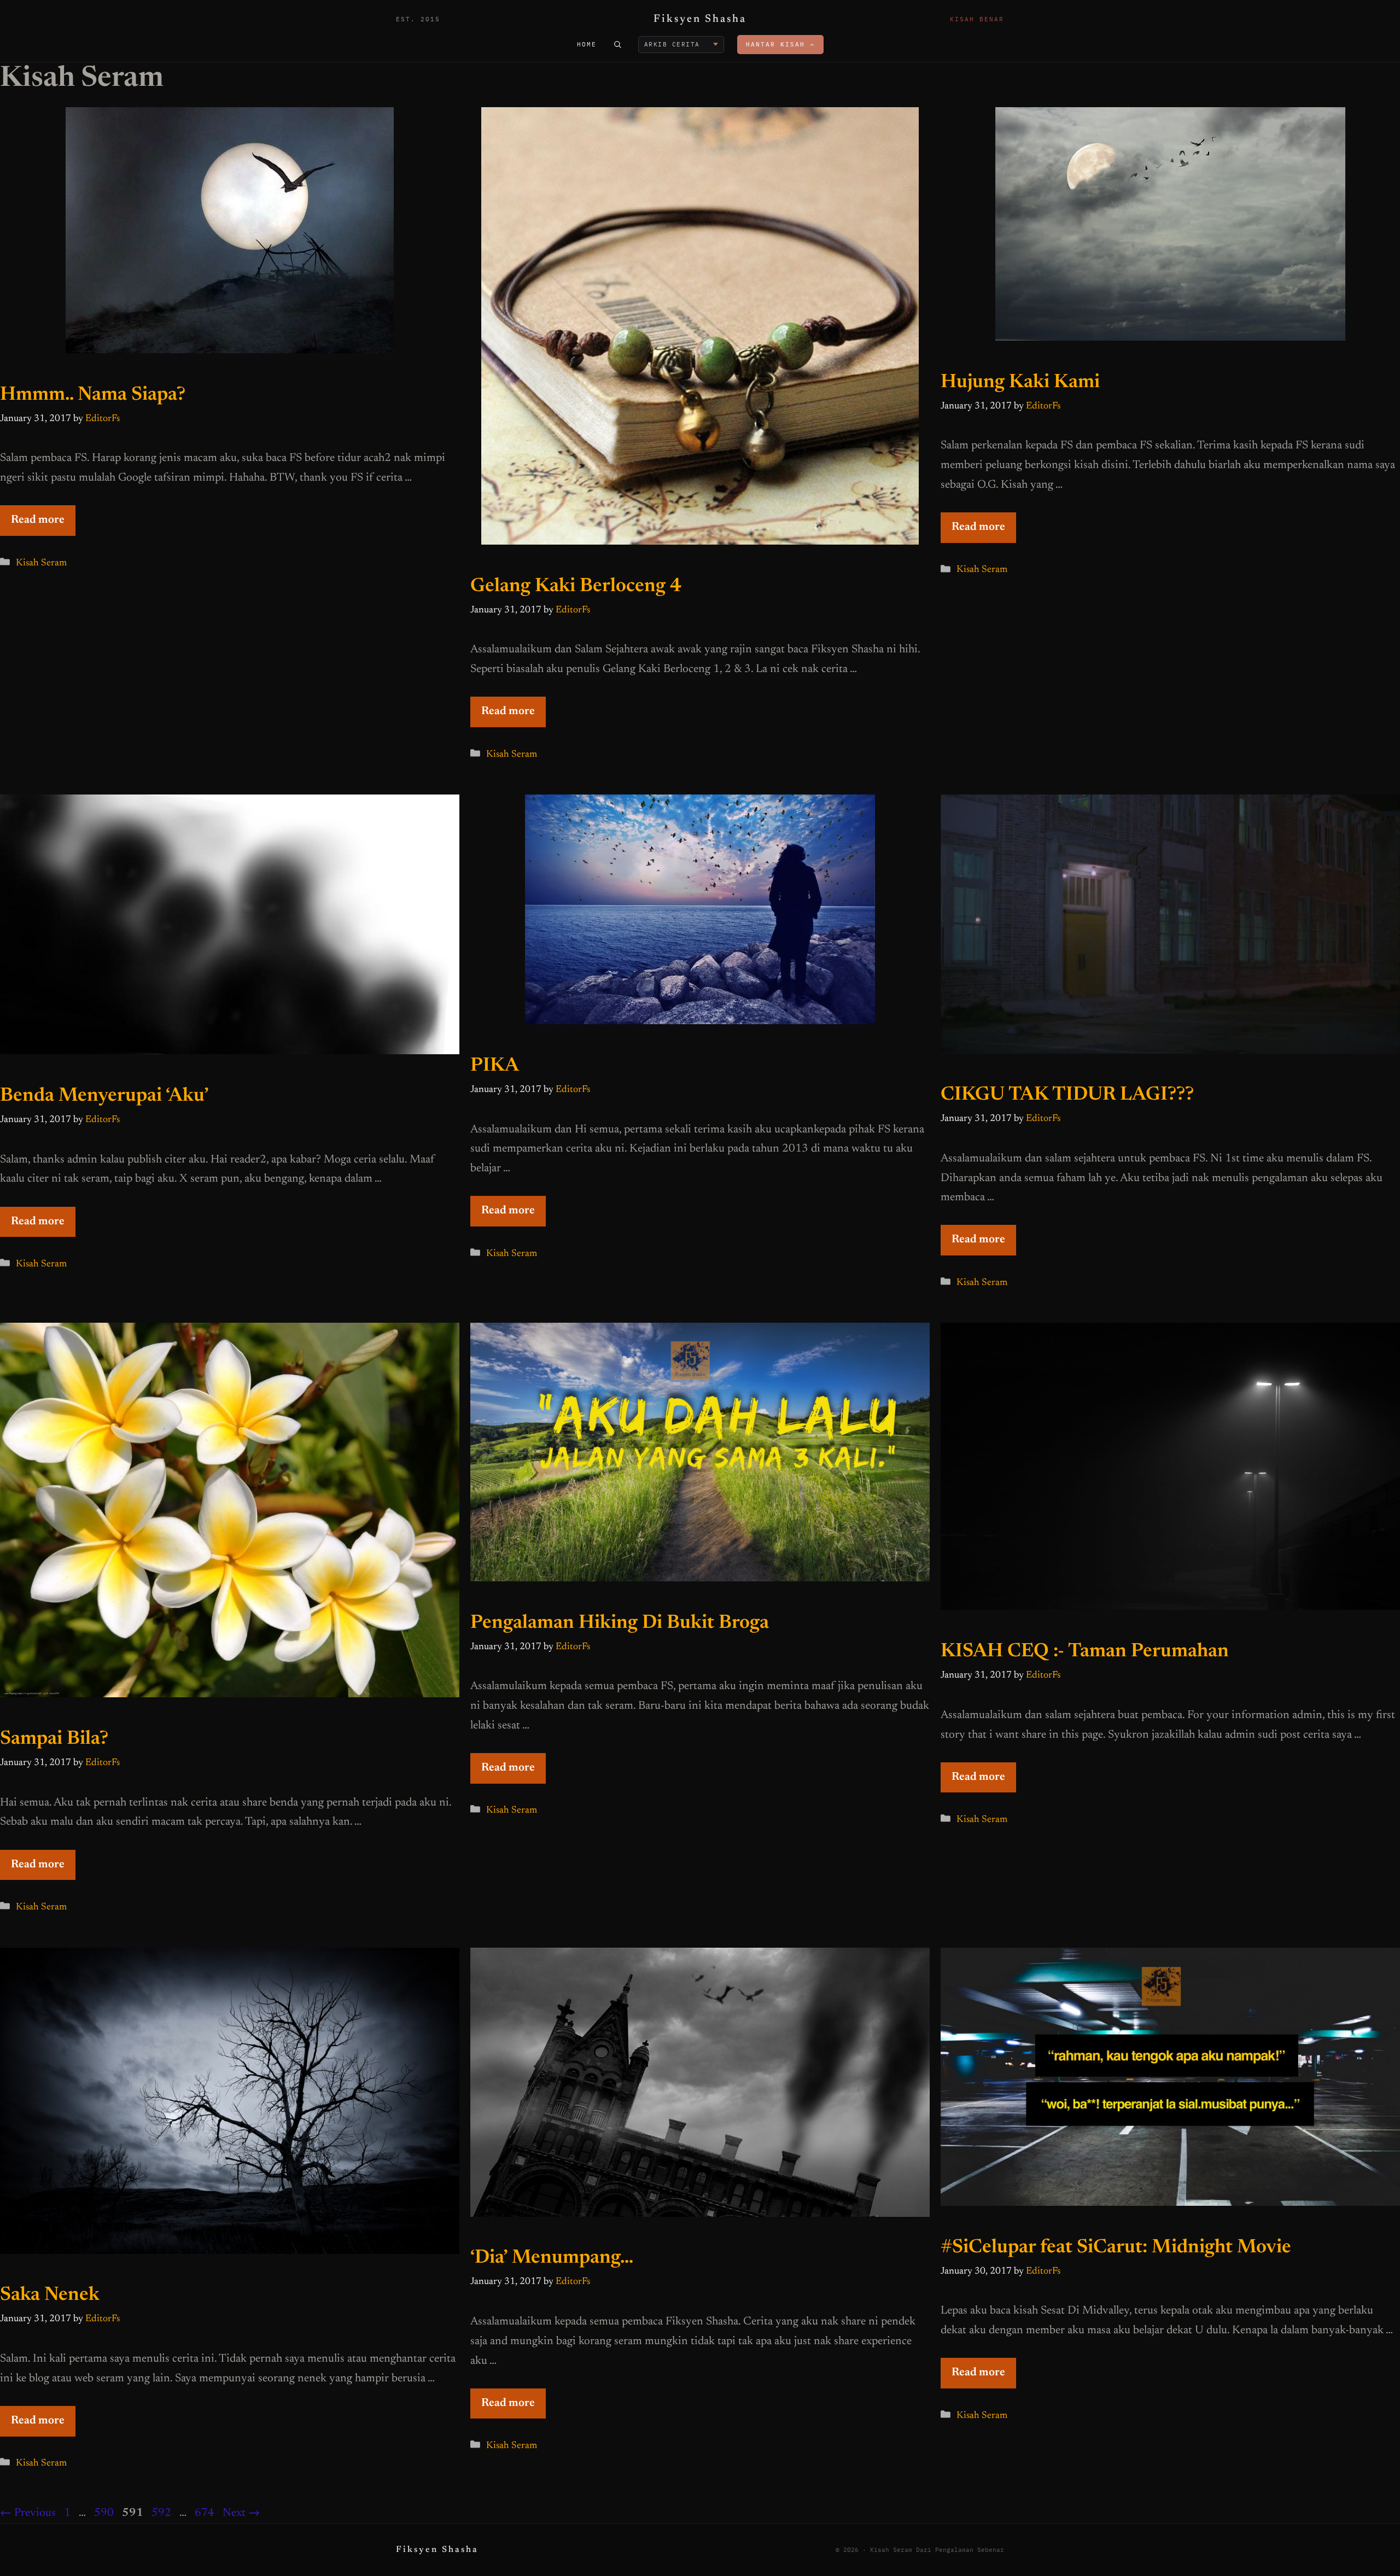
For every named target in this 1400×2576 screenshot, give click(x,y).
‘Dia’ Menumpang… (552, 2258)
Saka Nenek (50, 2295)
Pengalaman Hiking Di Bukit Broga (620, 1623)
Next (241, 2513)
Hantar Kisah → (780, 44)
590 (104, 2513)
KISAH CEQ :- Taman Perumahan (1085, 1652)
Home (587, 44)
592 (162, 2513)
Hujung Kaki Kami (1020, 382)
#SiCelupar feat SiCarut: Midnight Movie (1116, 2248)
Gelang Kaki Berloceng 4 (576, 586)
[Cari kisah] (617, 44)
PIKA (495, 1066)
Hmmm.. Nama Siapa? (93, 395)
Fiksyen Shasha (700, 19)
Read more (38, 520)
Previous (28, 2513)
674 (205, 2513)
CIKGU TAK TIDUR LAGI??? (1067, 1095)
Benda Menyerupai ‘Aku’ (104, 1096)
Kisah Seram (41, 563)
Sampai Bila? (54, 1739)
